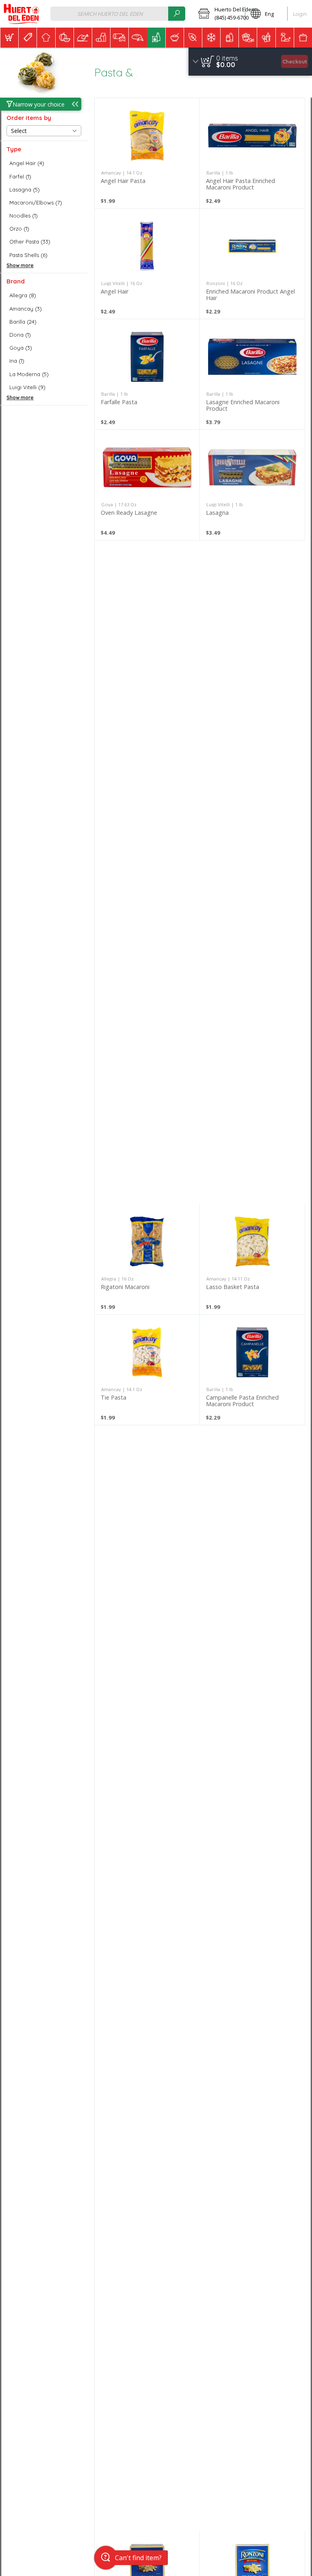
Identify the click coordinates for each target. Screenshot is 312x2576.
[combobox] (118, 14)
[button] (219, 14)
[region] (250, 62)
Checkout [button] (295, 61)
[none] (147, 153)
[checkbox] (44, 163)
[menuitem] (9, 38)
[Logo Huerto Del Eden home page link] (21, 14)
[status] (227, 58)
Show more (20, 265)
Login (300, 14)
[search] (177, 14)
